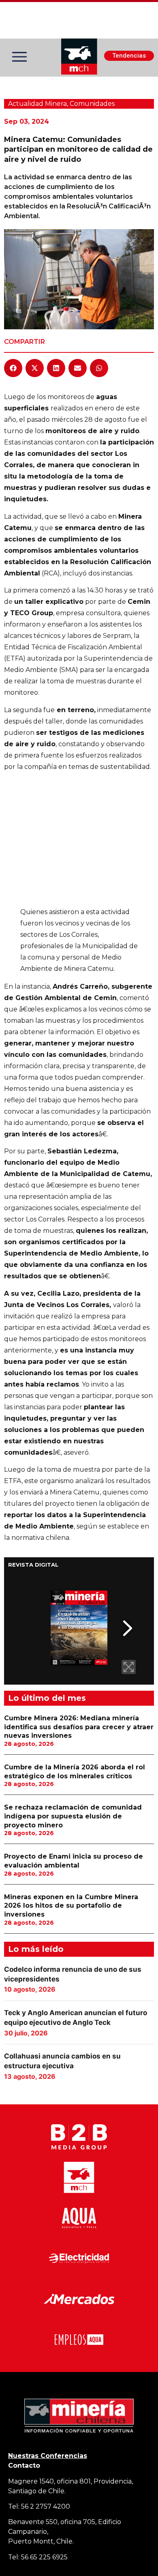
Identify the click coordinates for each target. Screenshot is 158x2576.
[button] (13, 368)
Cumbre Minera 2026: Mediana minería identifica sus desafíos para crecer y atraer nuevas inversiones (79, 1727)
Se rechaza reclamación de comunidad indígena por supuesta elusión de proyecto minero (73, 1816)
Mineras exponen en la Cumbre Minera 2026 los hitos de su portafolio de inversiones (71, 1906)
